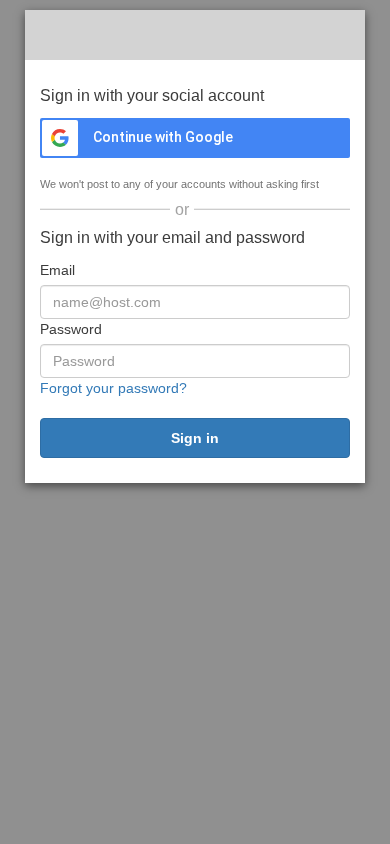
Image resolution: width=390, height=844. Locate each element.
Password (71, 329)
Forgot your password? (113, 388)
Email (57, 270)
